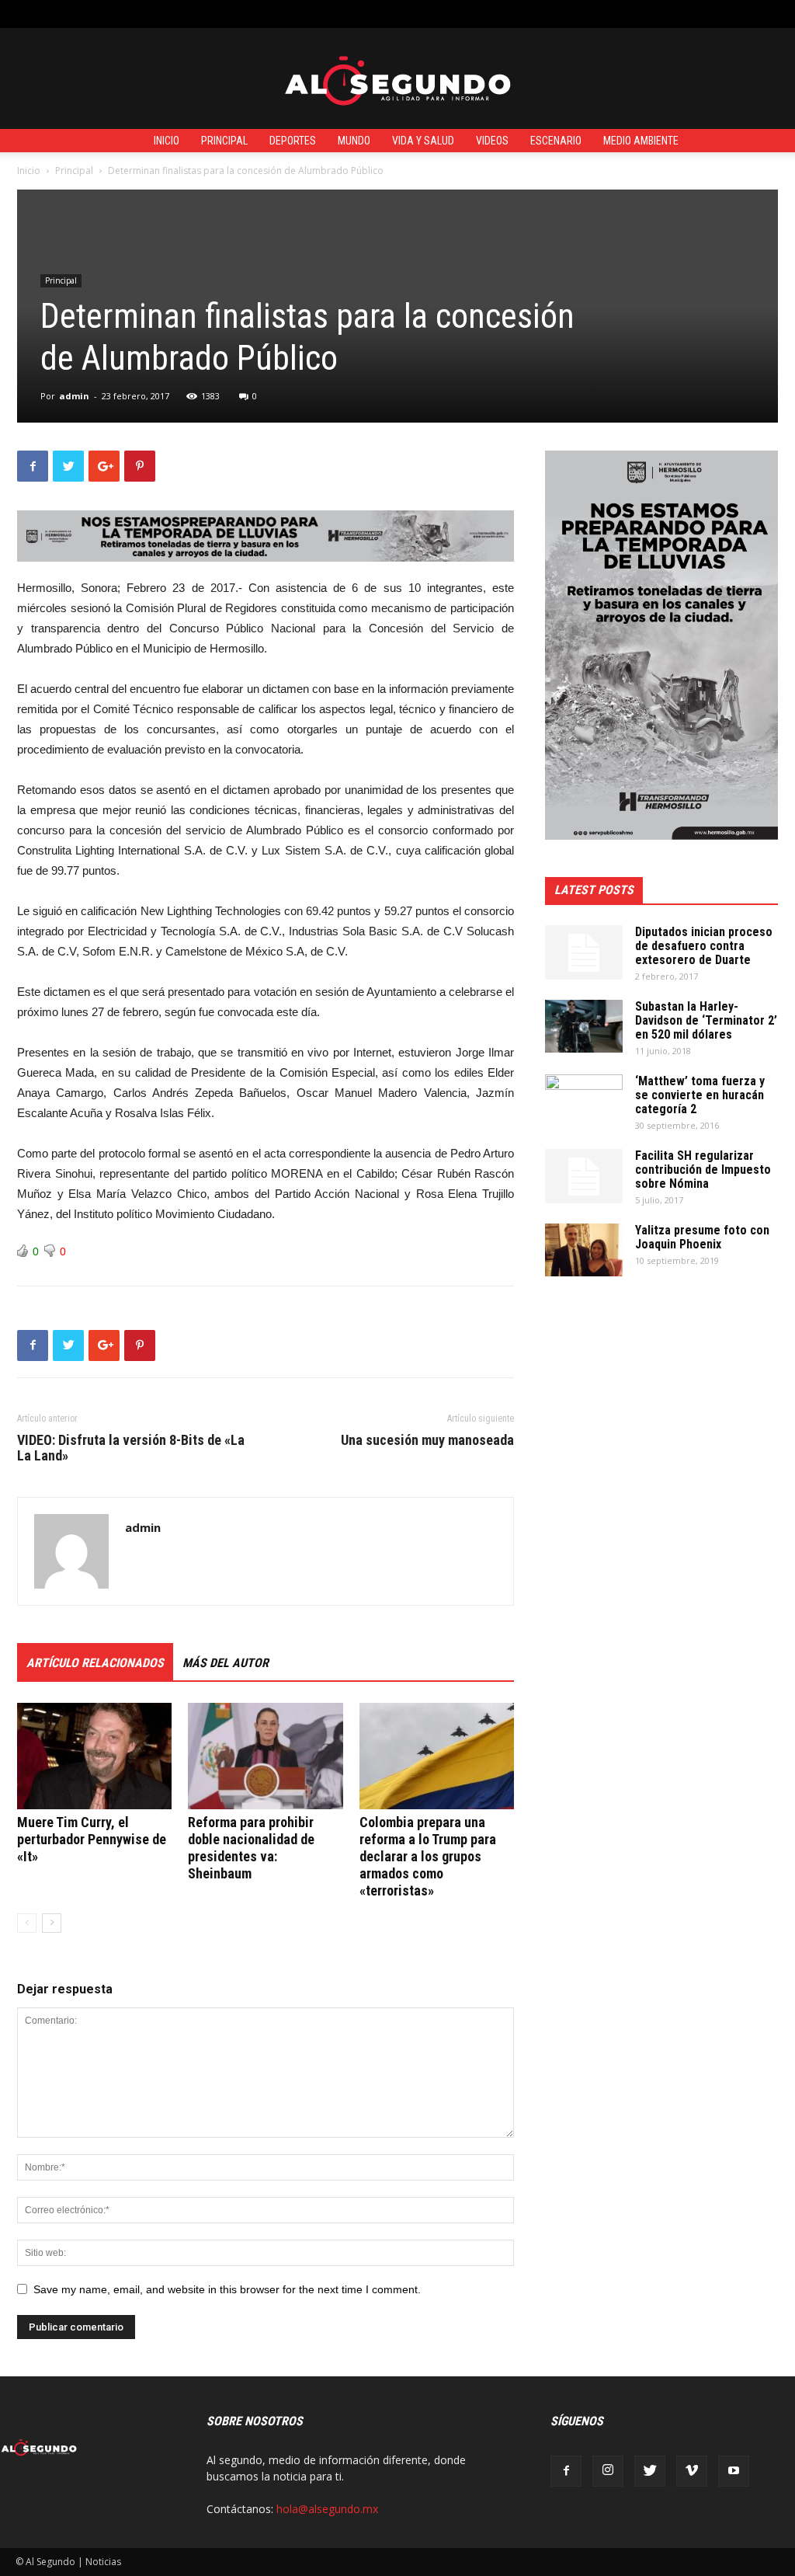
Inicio (167, 141)
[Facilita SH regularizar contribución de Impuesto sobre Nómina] (584, 1176)
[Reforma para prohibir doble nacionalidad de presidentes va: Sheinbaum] (265, 1756)
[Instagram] (608, 2471)
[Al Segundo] (397, 79)
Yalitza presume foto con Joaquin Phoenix (702, 1237)
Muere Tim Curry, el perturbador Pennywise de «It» (92, 1839)
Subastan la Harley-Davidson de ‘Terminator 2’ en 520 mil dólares (706, 1020)
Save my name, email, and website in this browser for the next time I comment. (227, 2289)
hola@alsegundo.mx (327, 2509)
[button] (768, 14)
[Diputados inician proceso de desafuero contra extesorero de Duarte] (584, 952)
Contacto (295, 14)
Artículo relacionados (95, 1663)
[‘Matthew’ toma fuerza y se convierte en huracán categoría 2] (584, 1102)
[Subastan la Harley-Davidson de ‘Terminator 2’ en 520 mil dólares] (584, 1027)
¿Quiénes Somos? (372, 14)
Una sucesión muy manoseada (427, 1440)
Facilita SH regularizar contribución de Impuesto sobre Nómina (703, 1170)
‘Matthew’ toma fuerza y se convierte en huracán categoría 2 (700, 1095)
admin (74, 396)
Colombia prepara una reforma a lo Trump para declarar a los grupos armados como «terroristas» (428, 1856)
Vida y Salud (423, 141)
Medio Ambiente (641, 141)
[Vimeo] (692, 2471)
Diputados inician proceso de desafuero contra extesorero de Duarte (704, 946)
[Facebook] (566, 2471)
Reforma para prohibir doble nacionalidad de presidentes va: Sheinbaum (251, 1848)
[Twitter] (650, 2471)
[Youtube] (734, 2471)
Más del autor (226, 1663)
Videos (492, 141)
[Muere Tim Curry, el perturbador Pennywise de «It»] (94, 1756)
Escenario (556, 141)
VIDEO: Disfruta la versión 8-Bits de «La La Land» (131, 1448)
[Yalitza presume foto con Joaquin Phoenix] (584, 1250)
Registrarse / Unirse (212, 14)
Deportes (293, 141)
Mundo (354, 141)
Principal (224, 141)
